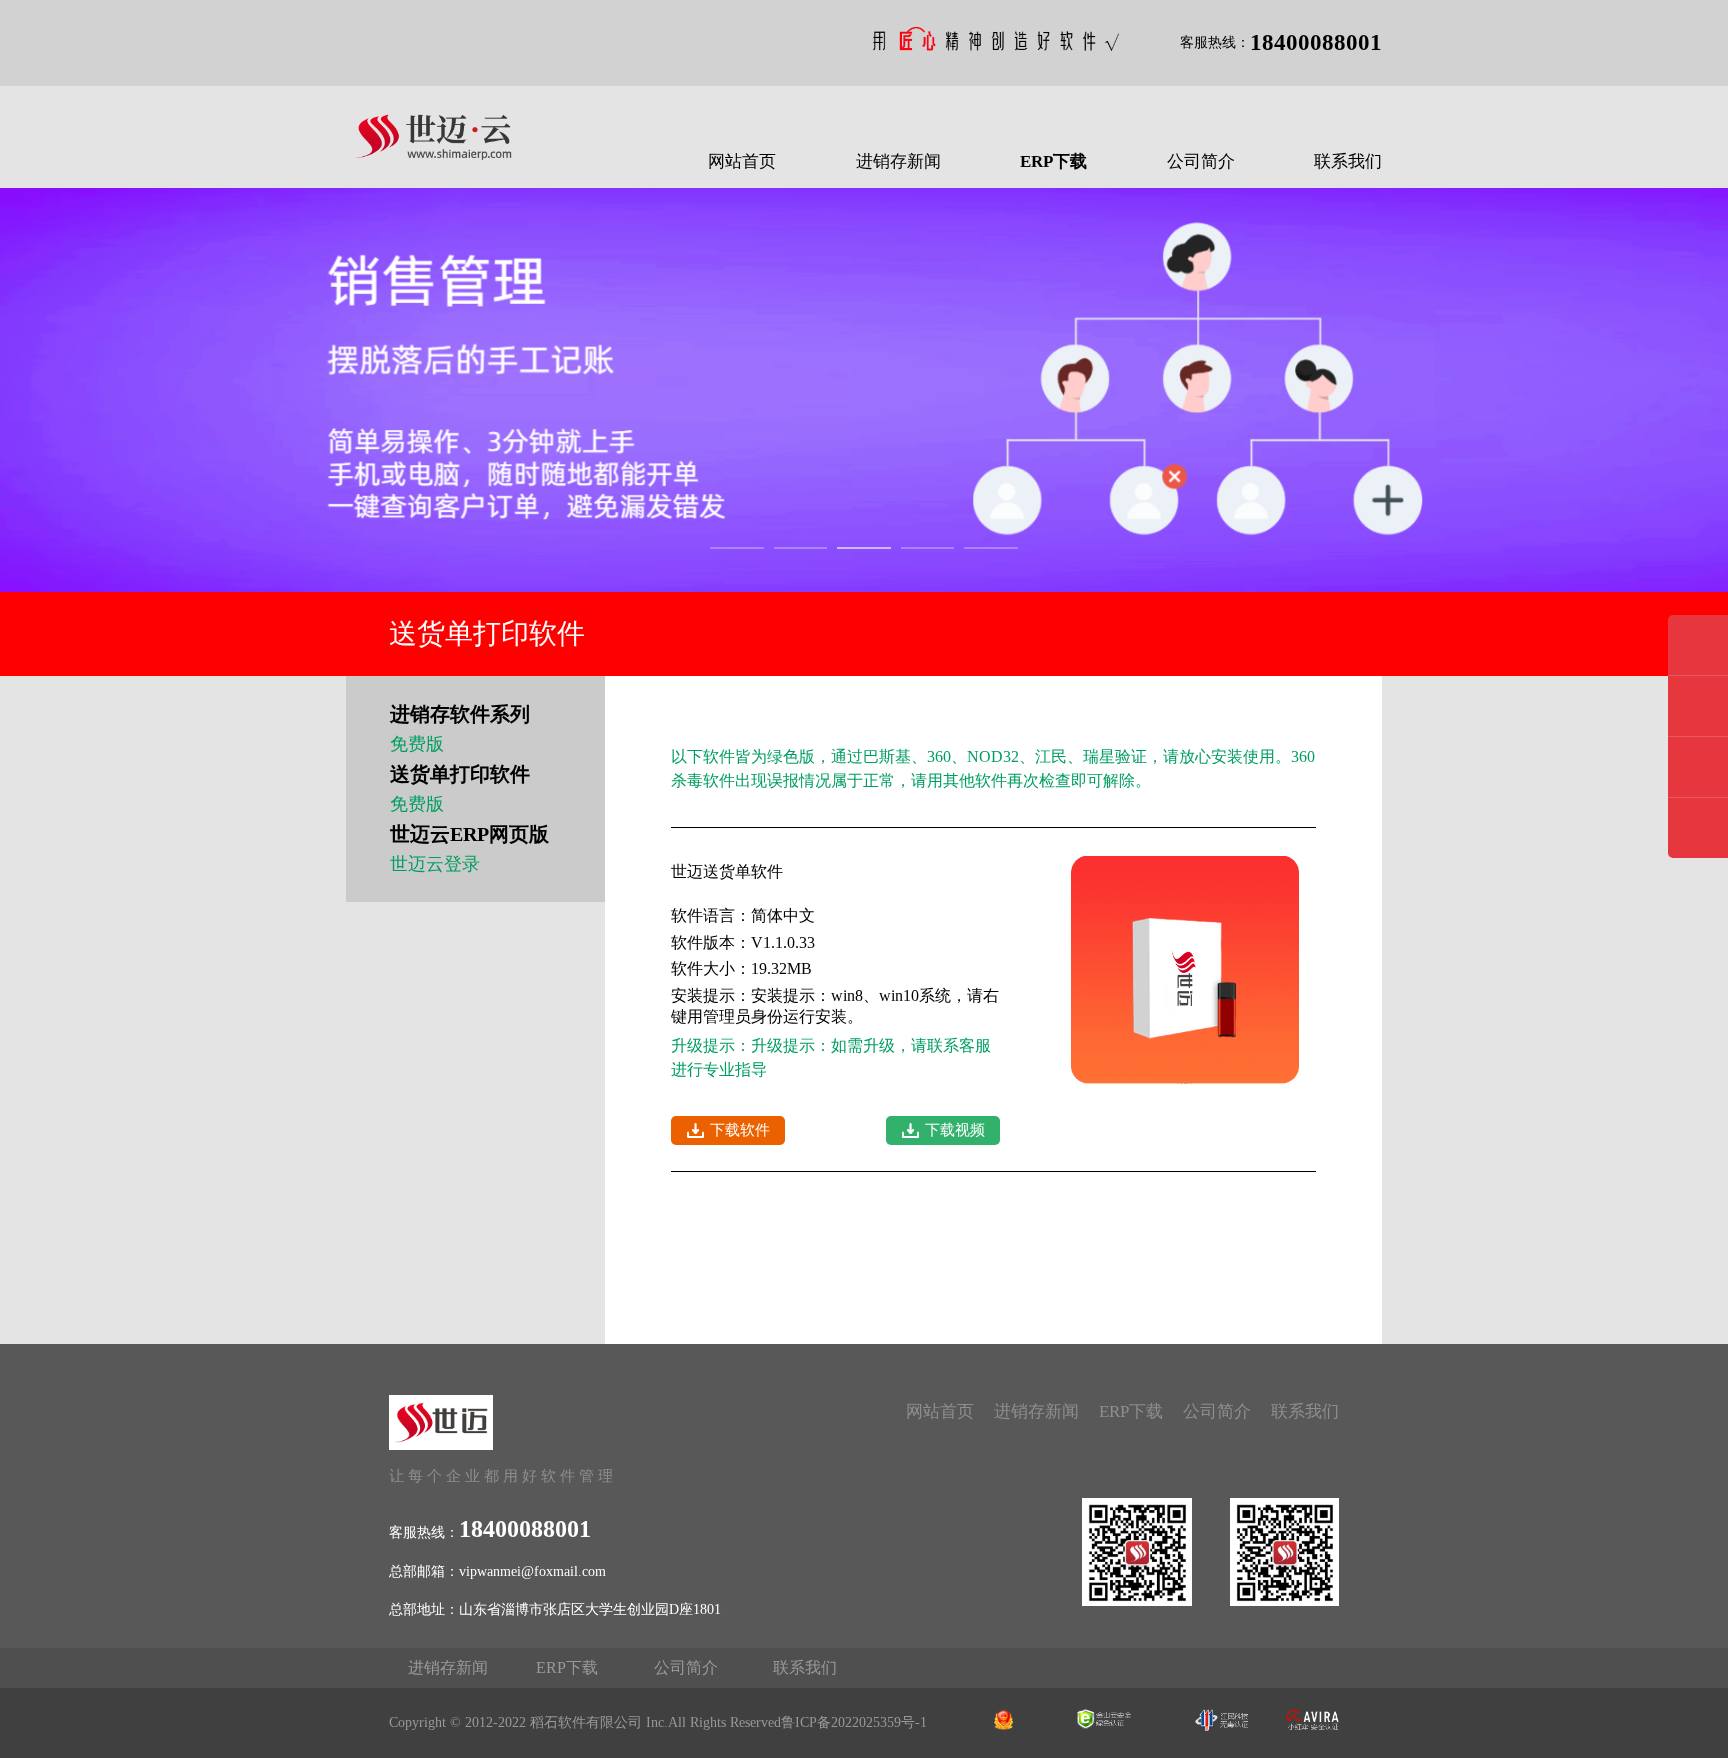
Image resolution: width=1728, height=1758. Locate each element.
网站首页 (742, 161)
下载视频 (955, 1130)
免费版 (417, 744)
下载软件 (740, 1130)
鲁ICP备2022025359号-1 (854, 1722)
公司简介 (1201, 161)
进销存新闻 (898, 161)
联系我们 (1348, 161)
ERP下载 (1053, 161)
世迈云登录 (435, 864)
